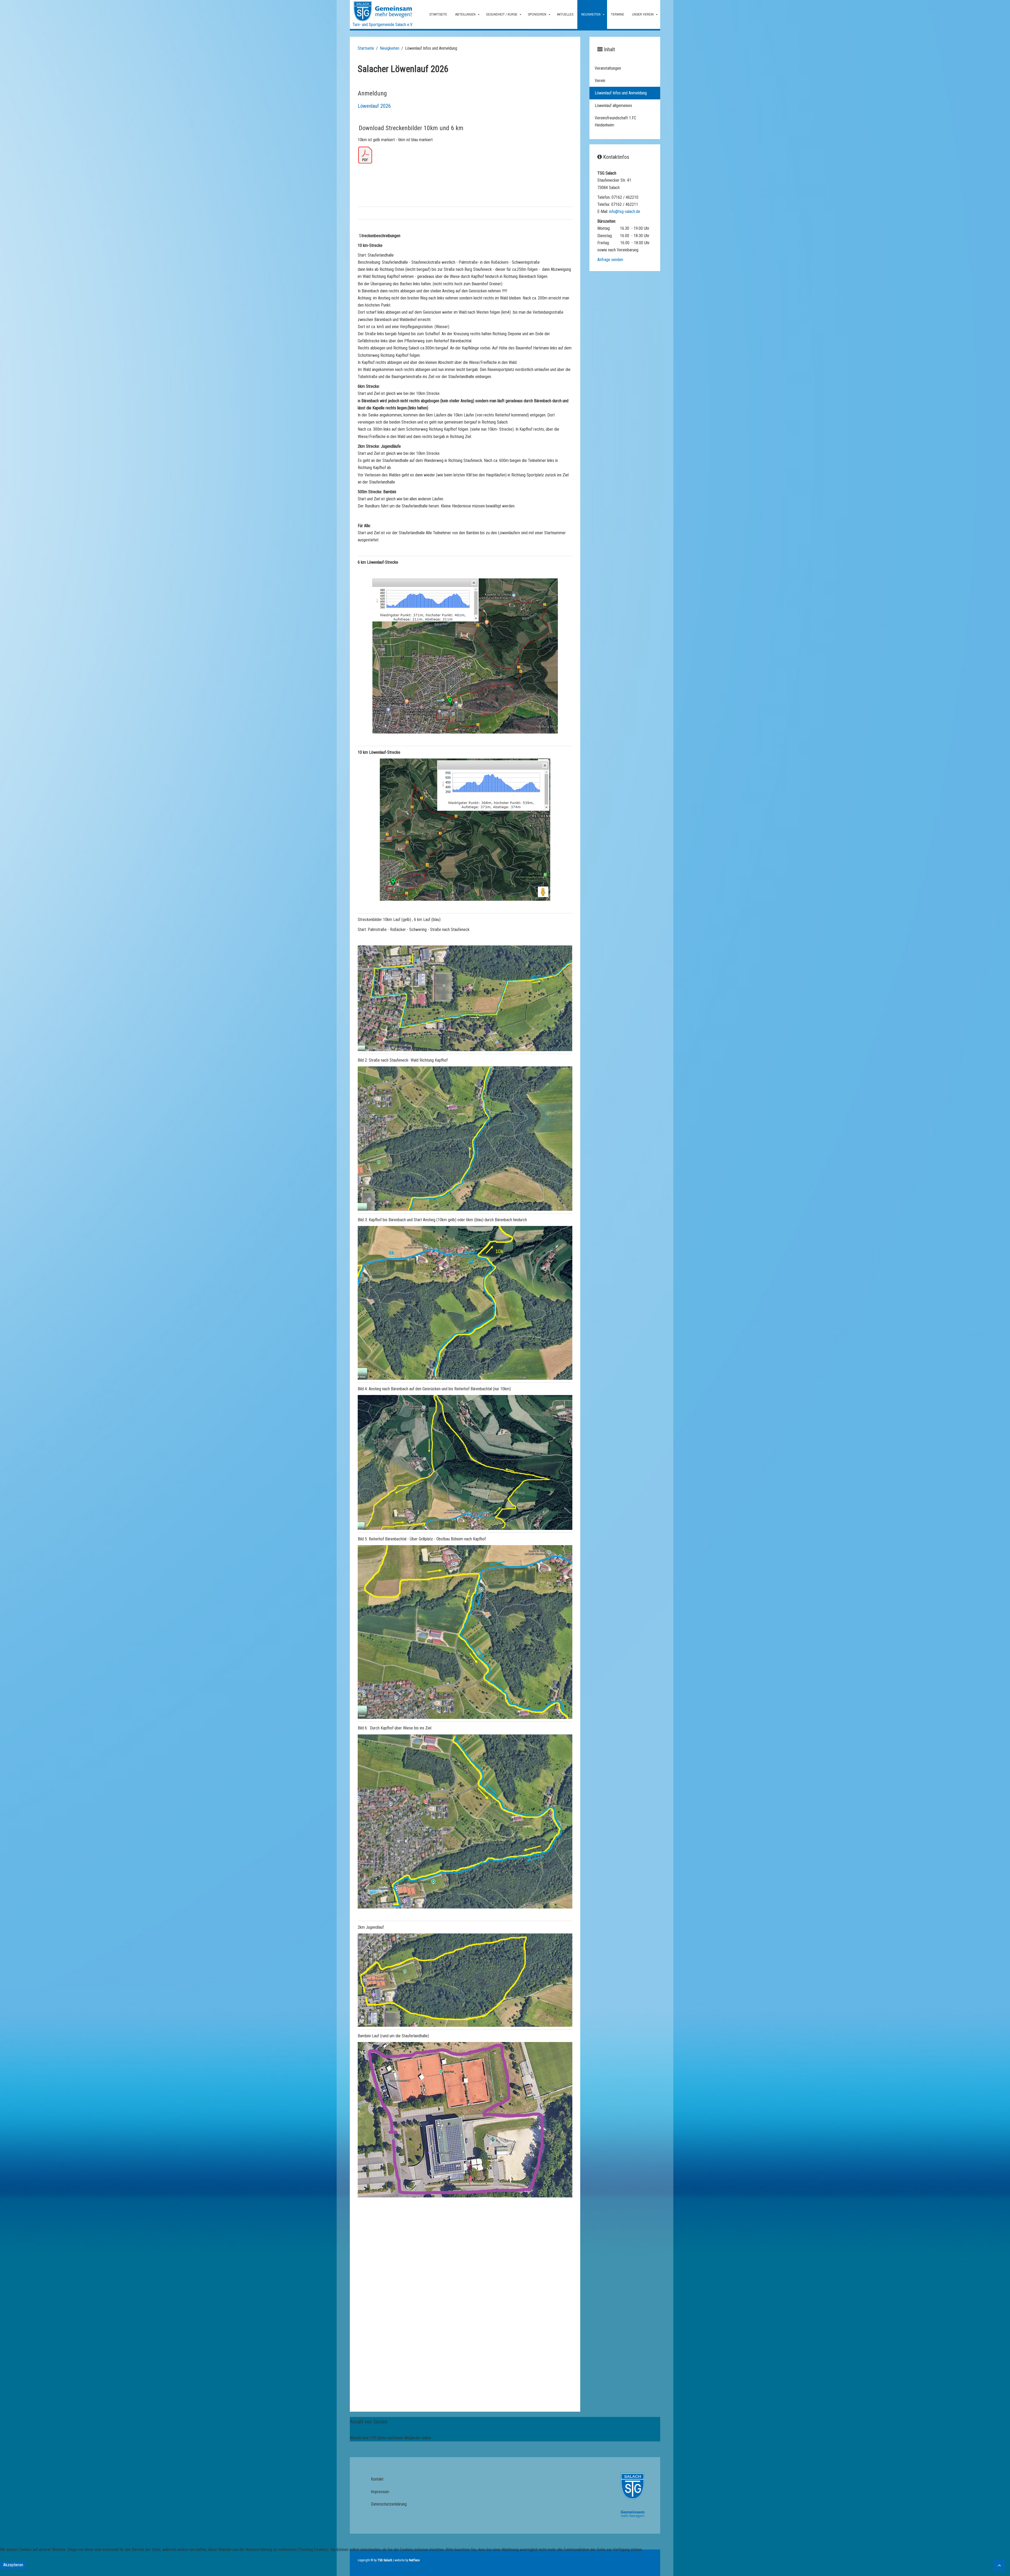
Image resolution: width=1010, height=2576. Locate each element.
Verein (600, 81)
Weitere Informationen (505, 2572)
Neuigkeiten (591, 14)
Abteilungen (465, 14)
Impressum (380, 2492)
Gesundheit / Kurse (502, 14)
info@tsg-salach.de (625, 212)
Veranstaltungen (608, 68)
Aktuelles (565, 14)
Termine (618, 14)
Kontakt (377, 2479)
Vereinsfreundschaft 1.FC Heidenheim (615, 121)
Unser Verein (643, 14)
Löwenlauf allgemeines (613, 106)
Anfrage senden (610, 260)
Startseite (438, 14)
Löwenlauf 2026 (374, 106)
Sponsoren (537, 14)
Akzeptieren (13, 2565)
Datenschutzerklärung (389, 2504)
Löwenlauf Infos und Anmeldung (621, 93)
